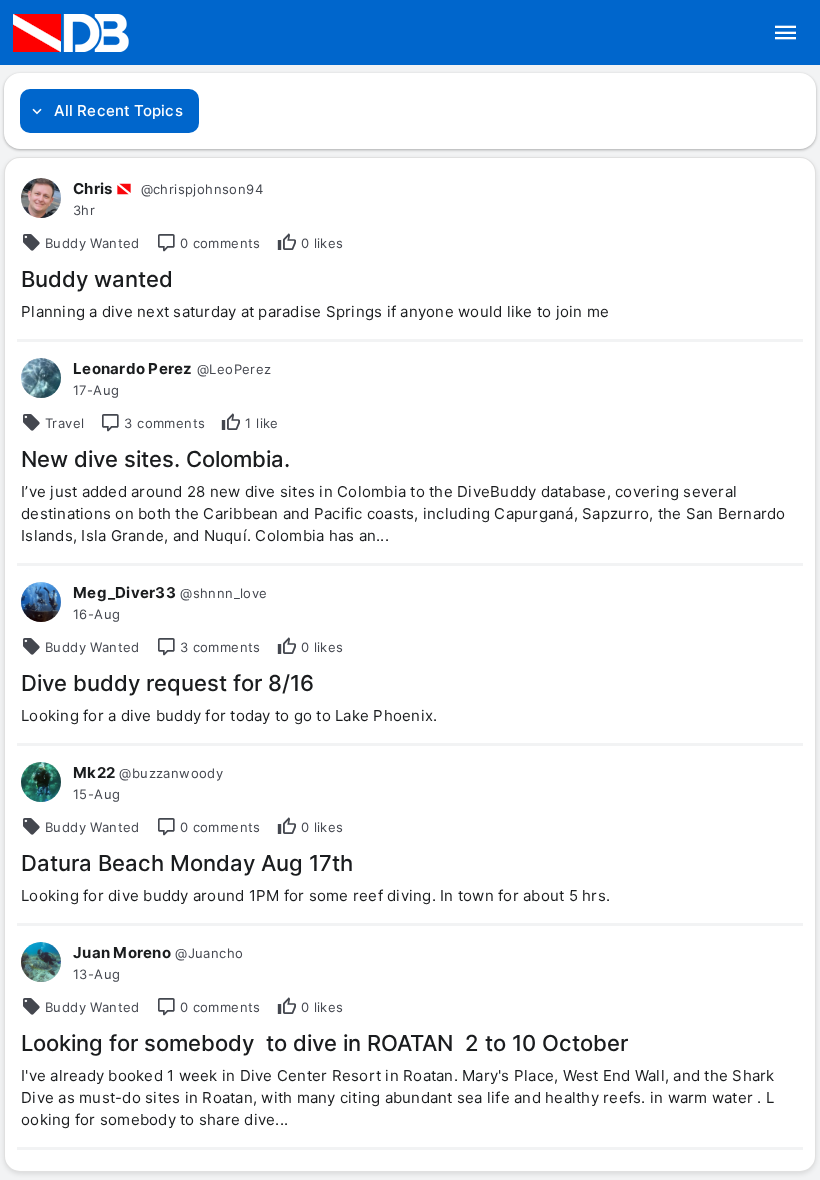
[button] (786, 33)
